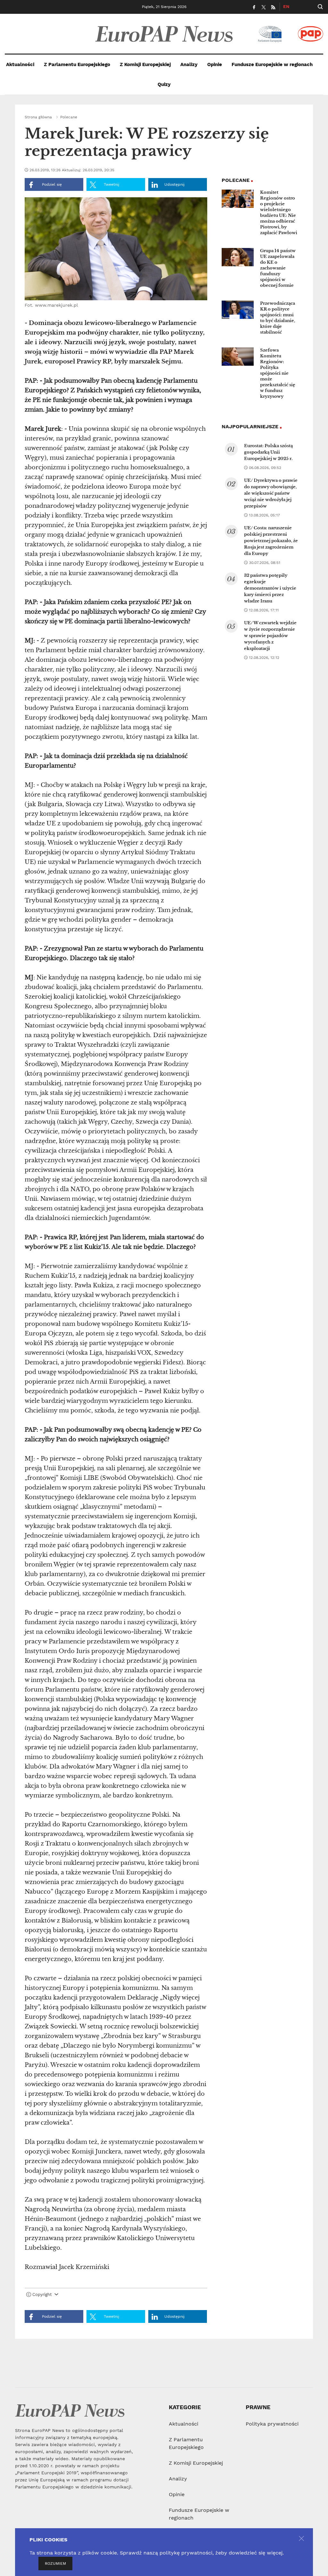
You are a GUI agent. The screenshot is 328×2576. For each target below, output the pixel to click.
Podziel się (51, 184)
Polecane (69, 117)
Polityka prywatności (272, 2424)
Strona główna (38, 117)
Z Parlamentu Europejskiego (77, 64)
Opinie (215, 64)
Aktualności (20, 64)
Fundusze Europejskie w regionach (272, 64)
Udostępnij (174, 184)
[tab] (116, 2296)
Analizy (189, 64)
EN (286, 6)
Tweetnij (111, 184)
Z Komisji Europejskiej (145, 64)
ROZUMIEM (55, 2563)
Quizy (164, 84)
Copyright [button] (42, 2295)
